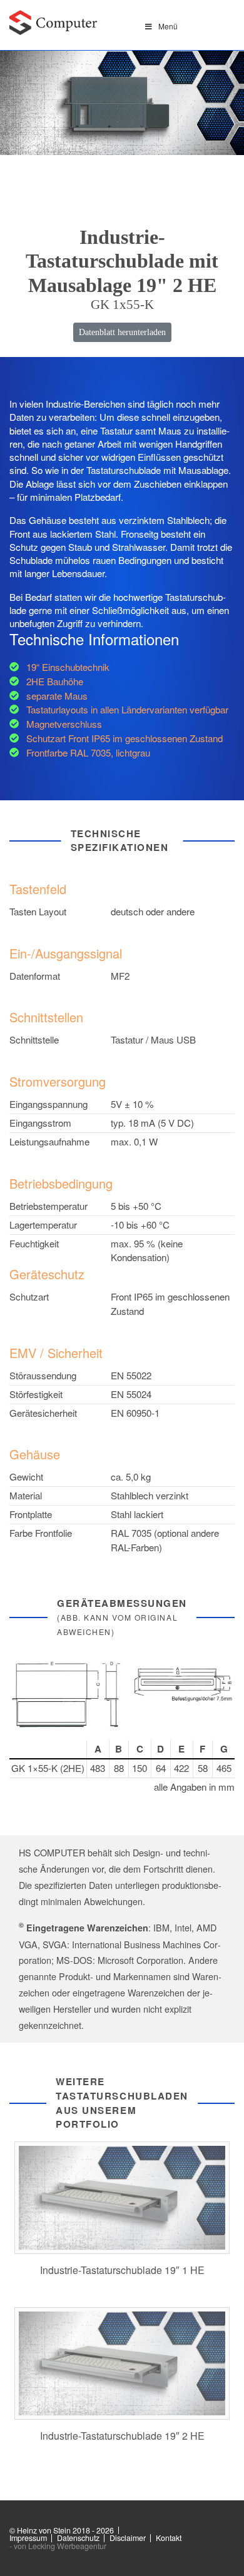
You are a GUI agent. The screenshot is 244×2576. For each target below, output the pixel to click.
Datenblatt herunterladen (122, 332)
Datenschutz (78, 2538)
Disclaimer (128, 2538)
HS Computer (53, 23)
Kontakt (169, 2538)
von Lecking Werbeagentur (60, 2546)
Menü (168, 26)
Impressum (28, 2538)
